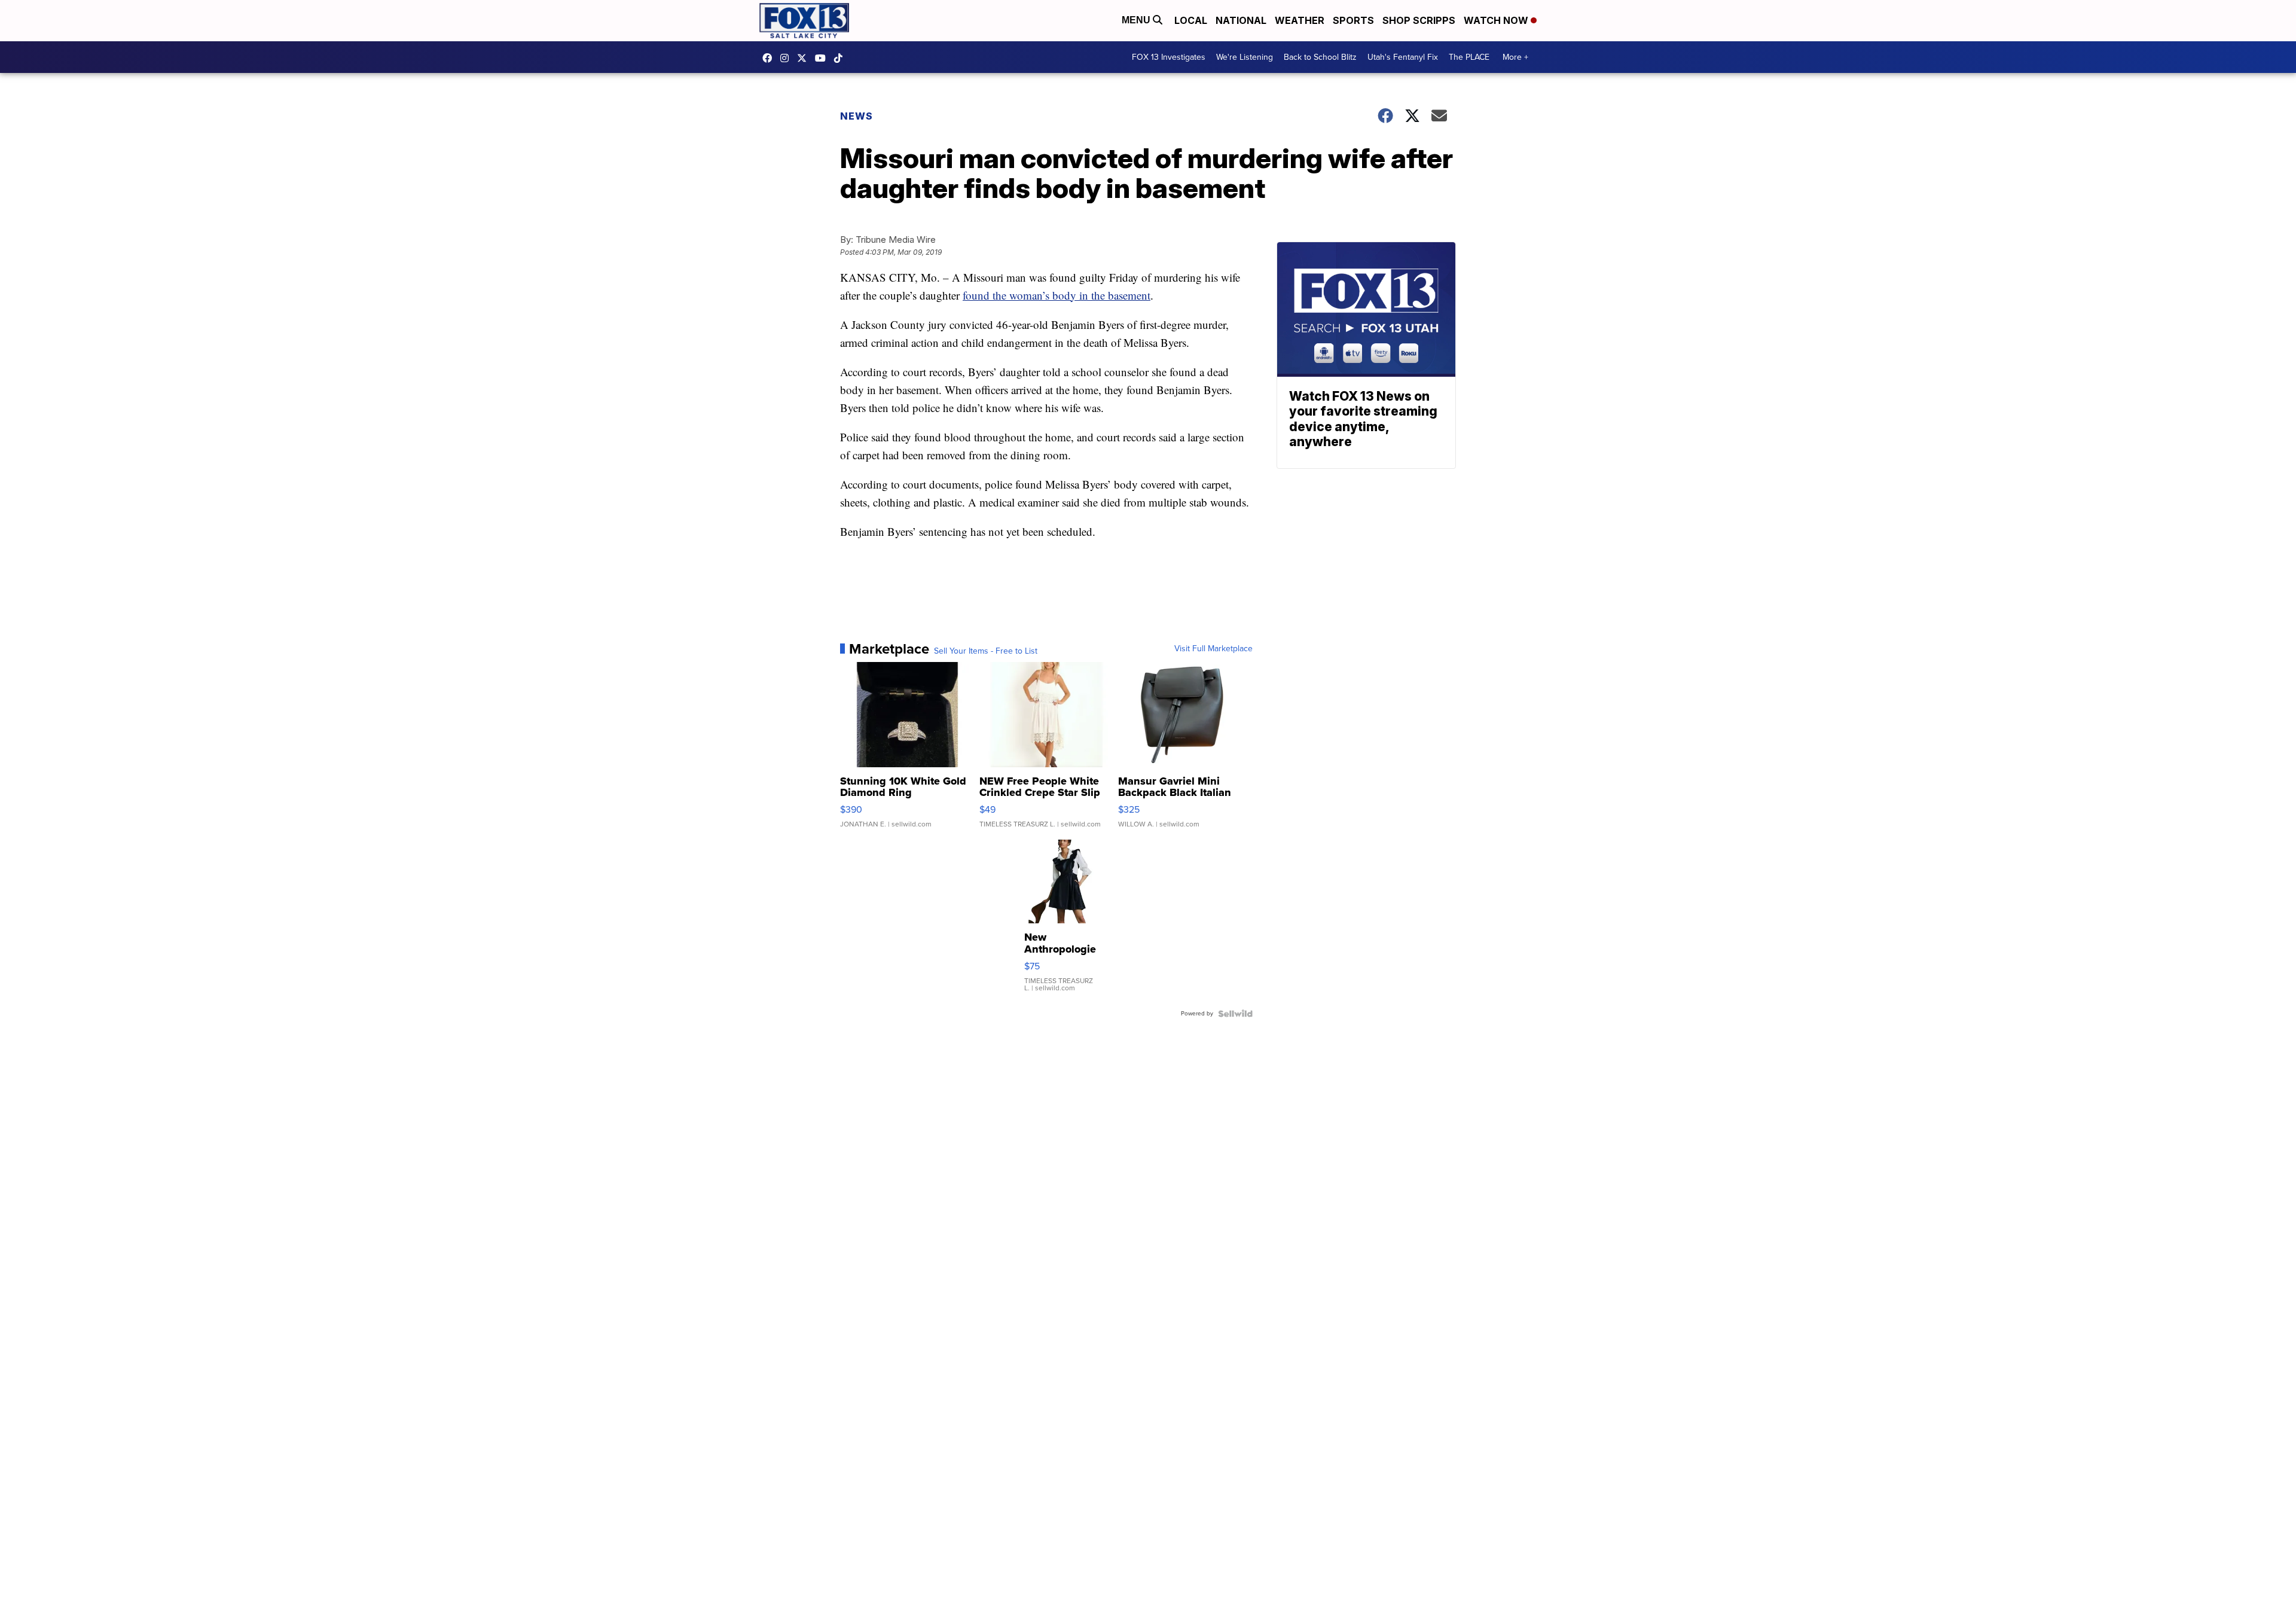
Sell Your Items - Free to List (986, 651)
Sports (1353, 20)
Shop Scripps (1419, 20)
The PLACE (1469, 57)
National (1241, 20)
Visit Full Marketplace (1213, 649)
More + (1515, 57)
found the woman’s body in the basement (1057, 295)
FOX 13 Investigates (1169, 57)
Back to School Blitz (1320, 57)
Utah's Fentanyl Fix (1403, 57)
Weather (1300, 20)
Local (1191, 20)
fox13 (805, 58)
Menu (1137, 20)
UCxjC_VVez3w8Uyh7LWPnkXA (823, 58)
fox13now (787, 58)
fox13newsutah (770, 58)
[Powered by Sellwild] (1235, 1014)
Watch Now (1497, 20)
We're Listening (1245, 57)
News (857, 116)
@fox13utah (841, 58)
